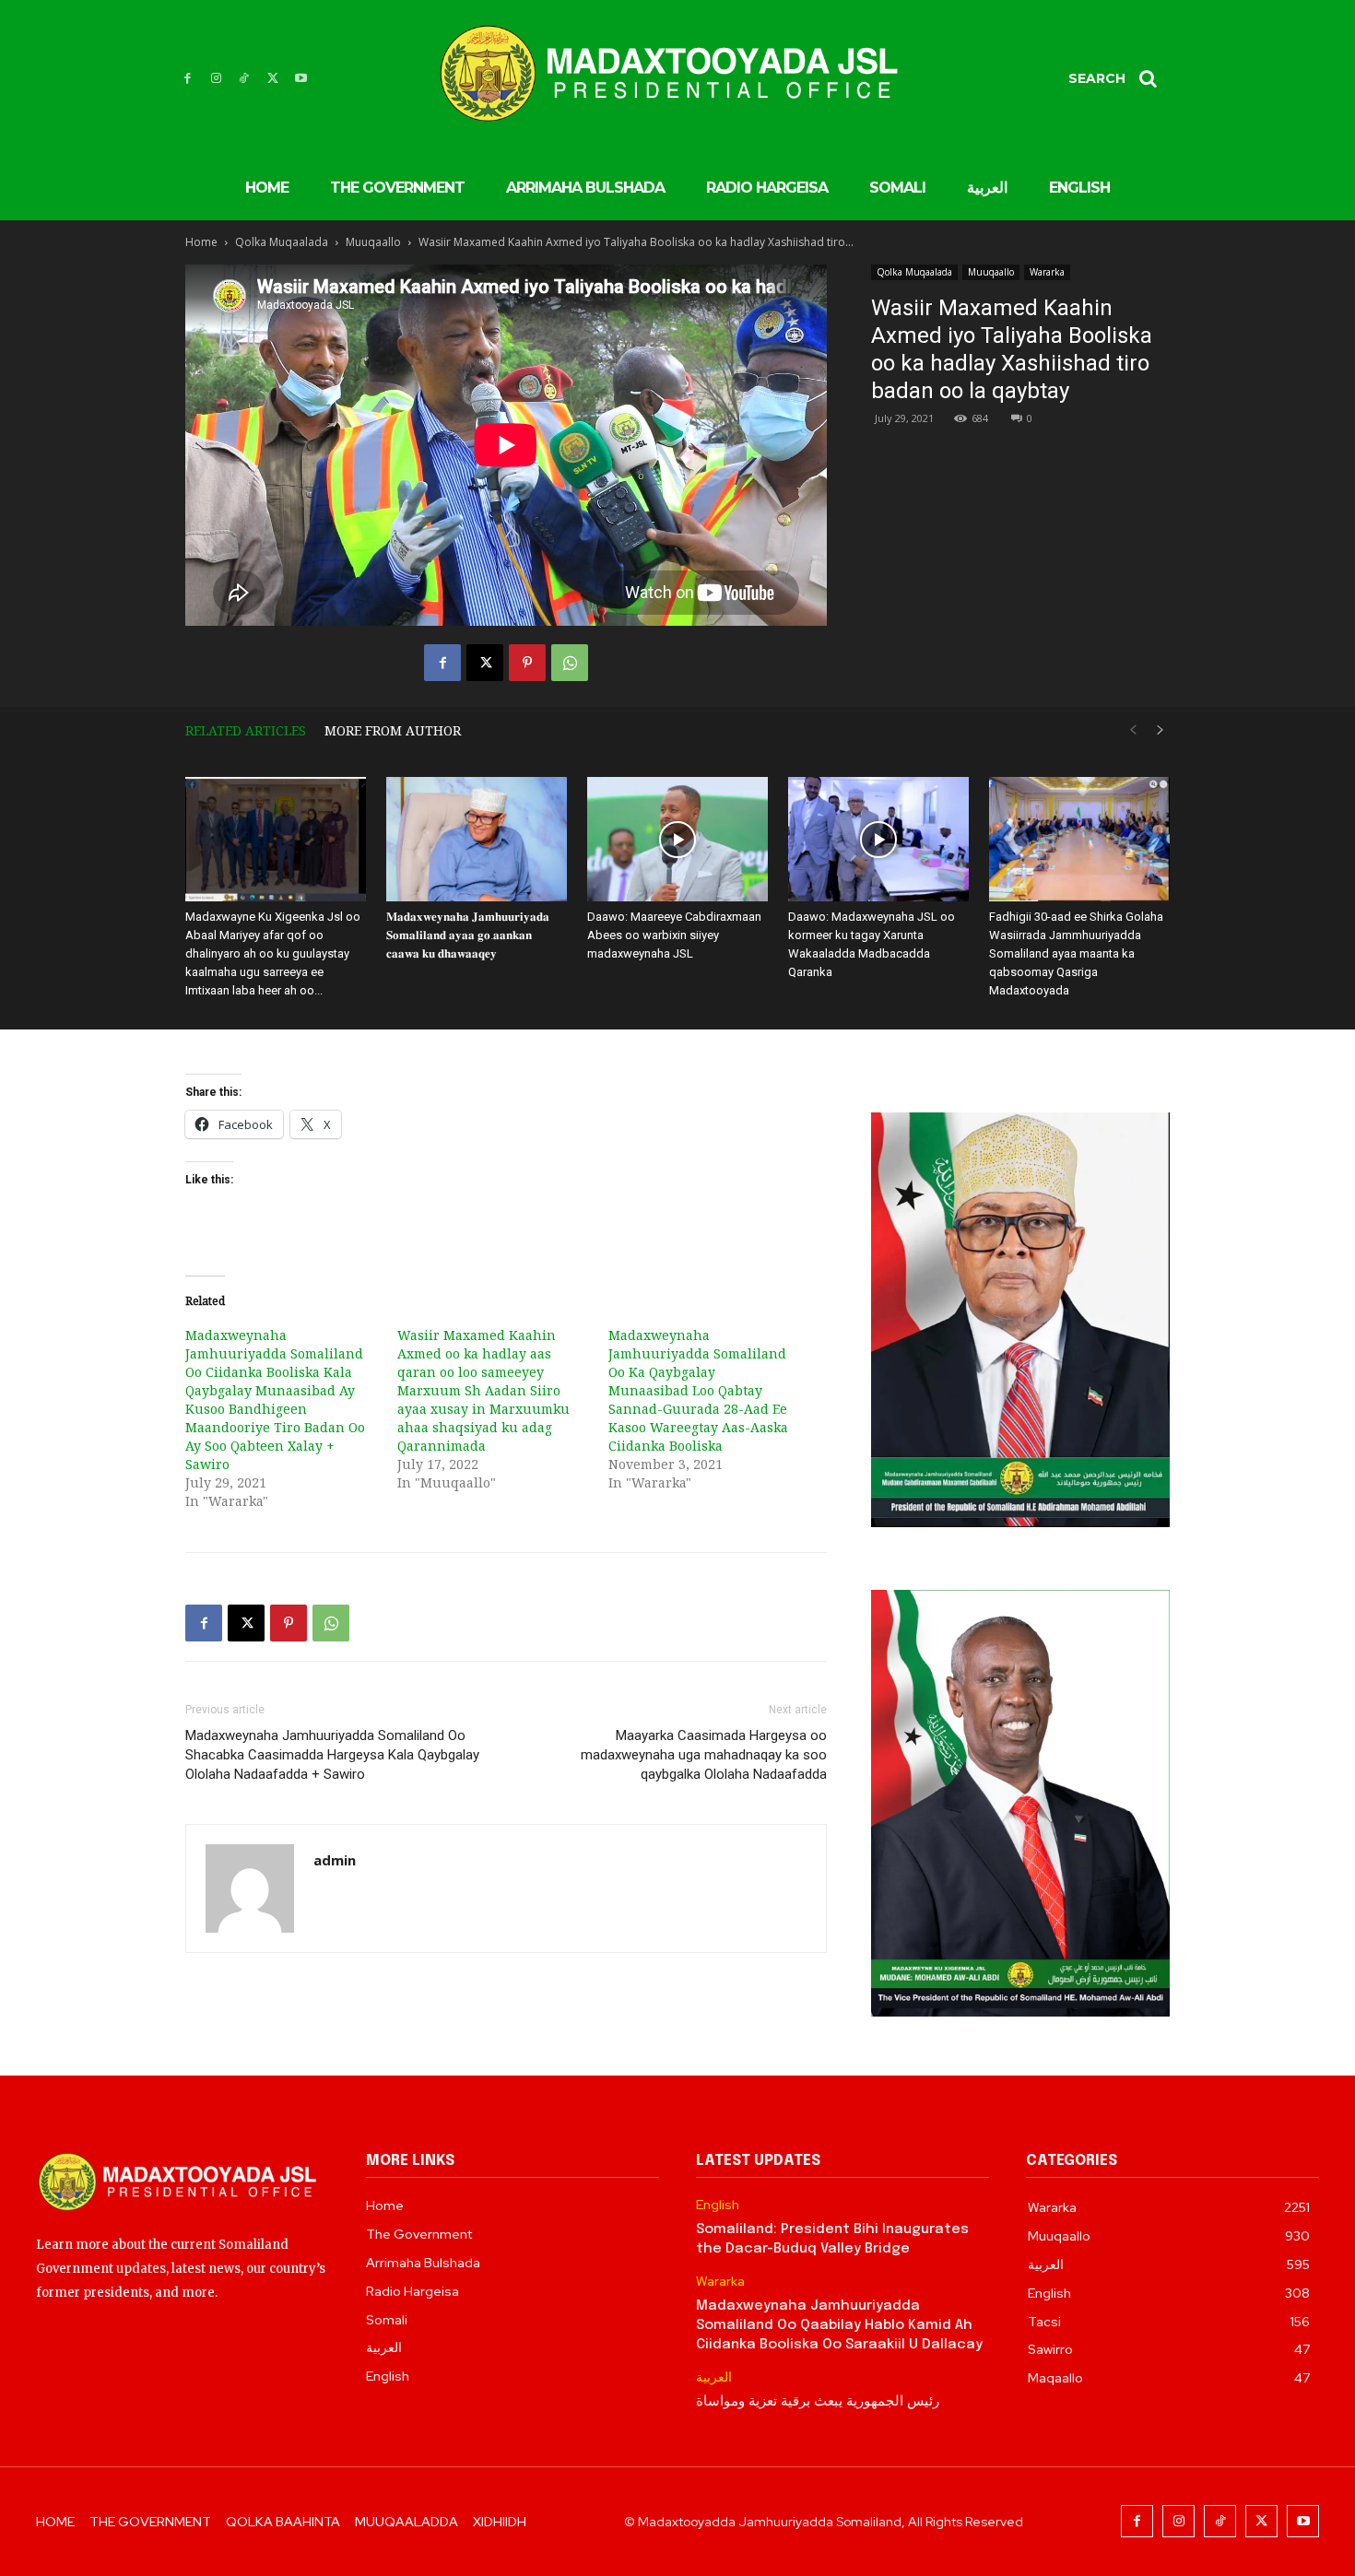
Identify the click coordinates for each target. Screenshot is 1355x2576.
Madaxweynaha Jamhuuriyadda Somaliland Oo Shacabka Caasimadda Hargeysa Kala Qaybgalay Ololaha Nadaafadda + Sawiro (332, 1755)
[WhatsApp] (570, 663)
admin (335, 1860)
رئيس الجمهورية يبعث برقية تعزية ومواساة (818, 2402)
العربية (714, 2377)
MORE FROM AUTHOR (393, 730)
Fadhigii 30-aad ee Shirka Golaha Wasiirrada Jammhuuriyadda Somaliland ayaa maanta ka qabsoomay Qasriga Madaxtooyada (1076, 953)
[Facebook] (188, 79)
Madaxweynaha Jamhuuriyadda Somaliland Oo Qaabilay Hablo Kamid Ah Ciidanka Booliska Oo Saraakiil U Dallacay (839, 2325)
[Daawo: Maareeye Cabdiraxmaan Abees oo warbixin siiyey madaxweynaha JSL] (677, 839)
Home (201, 242)
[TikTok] (245, 79)
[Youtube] (301, 79)
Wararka (1047, 272)
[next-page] (1161, 730)
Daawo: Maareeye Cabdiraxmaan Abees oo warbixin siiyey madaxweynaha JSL (674, 935)
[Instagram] (216, 79)
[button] (1119, 78)
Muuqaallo (373, 242)
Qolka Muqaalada (282, 242)
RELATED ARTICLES (246, 730)
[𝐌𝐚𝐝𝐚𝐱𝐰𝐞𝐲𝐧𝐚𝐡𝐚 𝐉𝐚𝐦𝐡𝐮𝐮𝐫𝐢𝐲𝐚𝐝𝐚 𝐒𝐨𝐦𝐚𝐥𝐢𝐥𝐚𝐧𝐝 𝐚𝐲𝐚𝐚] (477, 839)
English (718, 2205)
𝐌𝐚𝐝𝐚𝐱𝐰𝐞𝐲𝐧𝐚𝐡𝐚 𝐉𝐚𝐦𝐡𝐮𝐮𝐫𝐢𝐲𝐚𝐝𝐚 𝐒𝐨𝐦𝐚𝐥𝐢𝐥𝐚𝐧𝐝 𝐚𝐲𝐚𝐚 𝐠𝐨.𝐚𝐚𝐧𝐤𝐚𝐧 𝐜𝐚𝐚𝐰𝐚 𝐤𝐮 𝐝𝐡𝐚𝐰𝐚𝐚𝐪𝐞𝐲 (468, 935)
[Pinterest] (527, 663)
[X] (272, 79)
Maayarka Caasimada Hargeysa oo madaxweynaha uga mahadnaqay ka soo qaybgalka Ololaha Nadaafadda (704, 1755)
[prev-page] (1133, 730)
